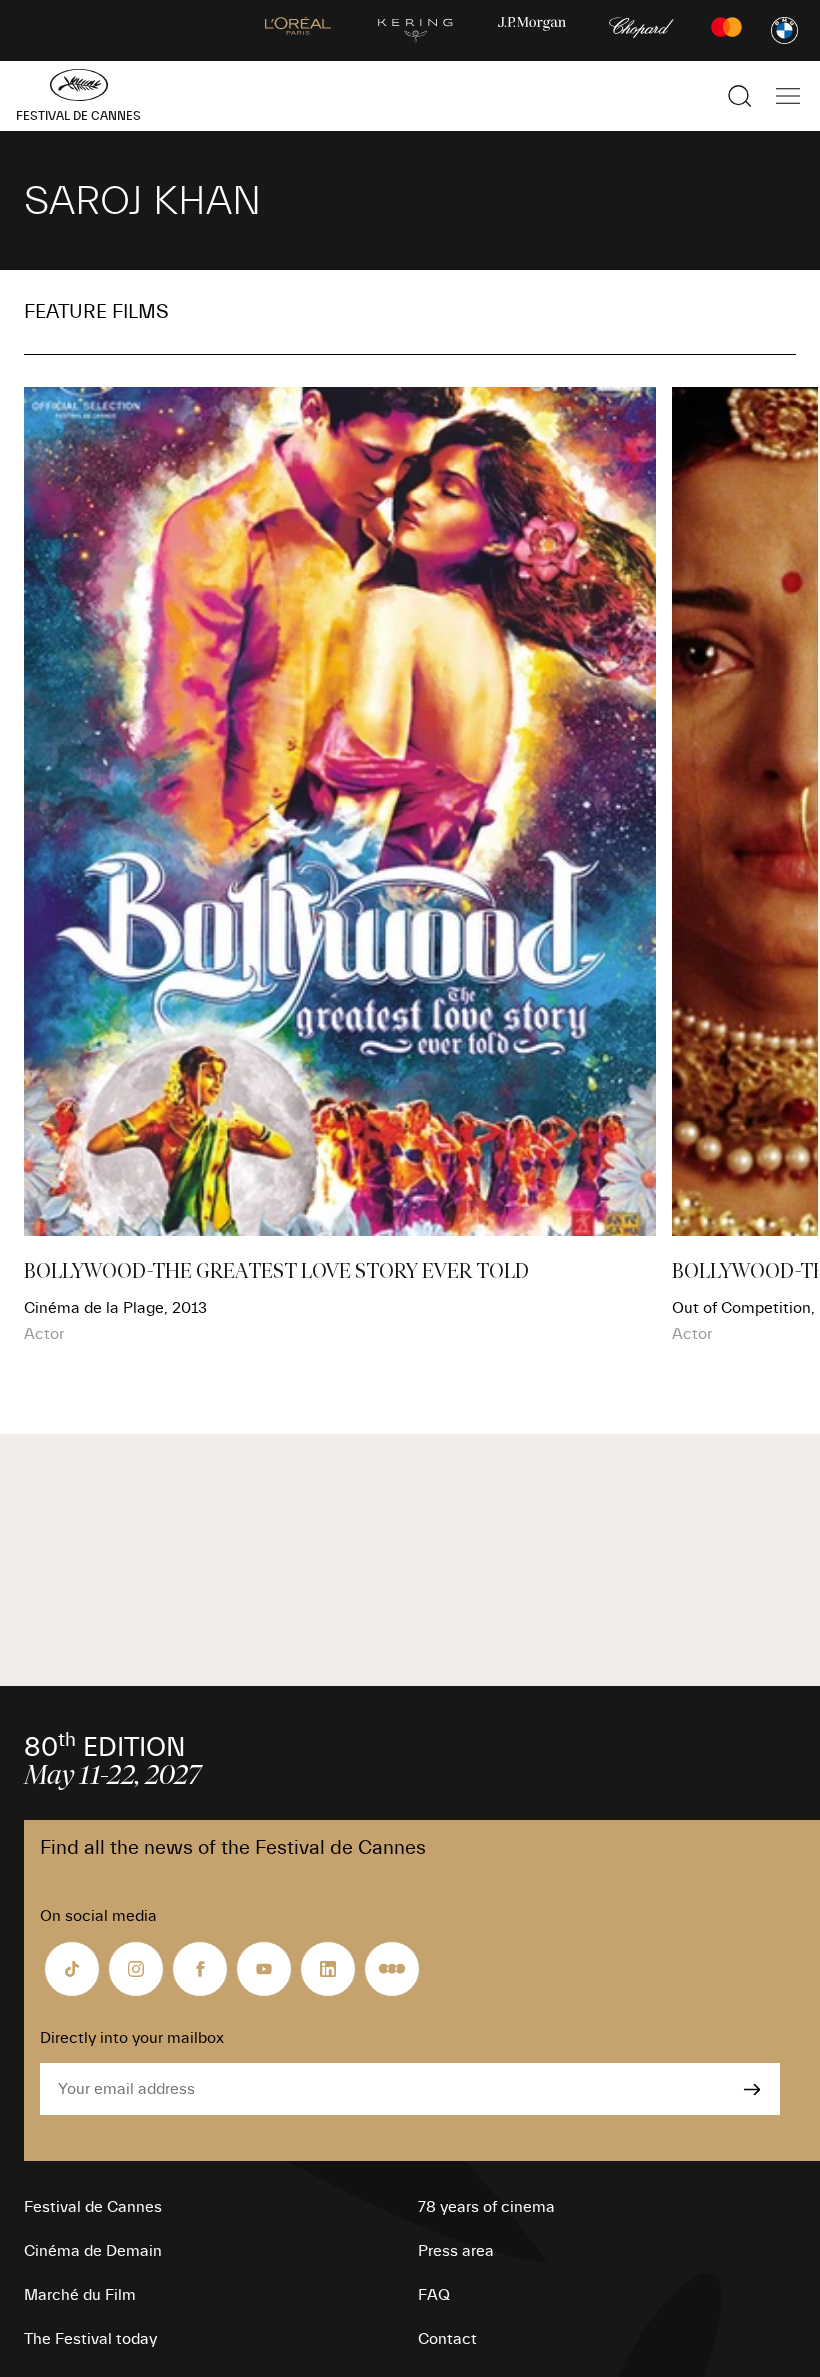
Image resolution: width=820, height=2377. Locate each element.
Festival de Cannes (93, 2207)
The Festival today (90, 2339)
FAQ (434, 2295)
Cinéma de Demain (93, 2251)
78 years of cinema (486, 2207)
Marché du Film (80, 2295)
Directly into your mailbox (132, 2038)
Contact (447, 2339)
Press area (456, 2251)
